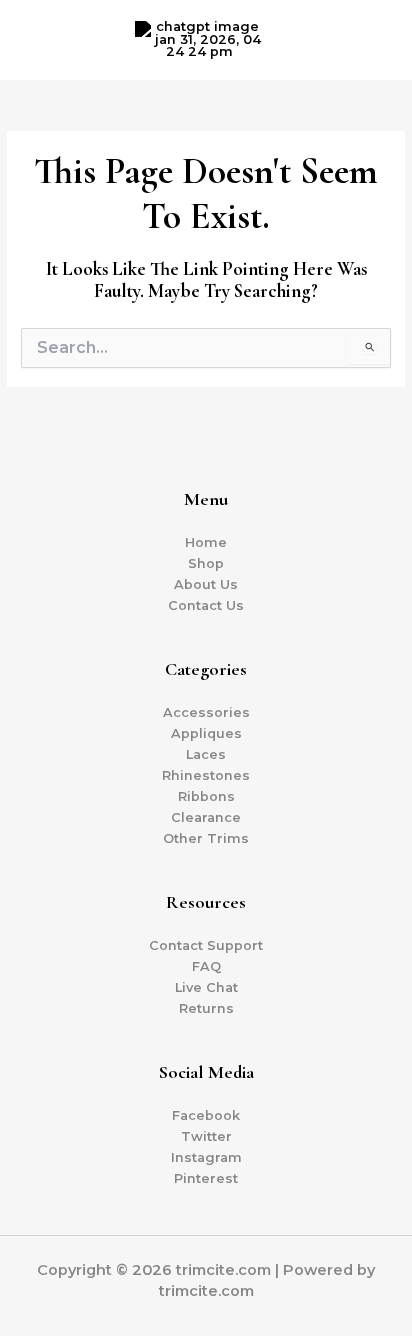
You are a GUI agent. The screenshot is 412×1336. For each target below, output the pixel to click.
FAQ (206, 966)
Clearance (206, 817)
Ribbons (206, 796)
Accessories (206, 712)
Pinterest (206, 1178)
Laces (206, 754)
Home (206, 542)
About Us (206, 584)
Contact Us (206, 605)
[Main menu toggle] (371, 39)
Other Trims (206, 838)
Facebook (206, 1115)
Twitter (206, 1136)
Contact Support (206, 945)
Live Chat (206, 987)
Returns (206, 1008)
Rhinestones (206, 775)
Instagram (206, 1157)
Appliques (206, 733)
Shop (206, 563)
